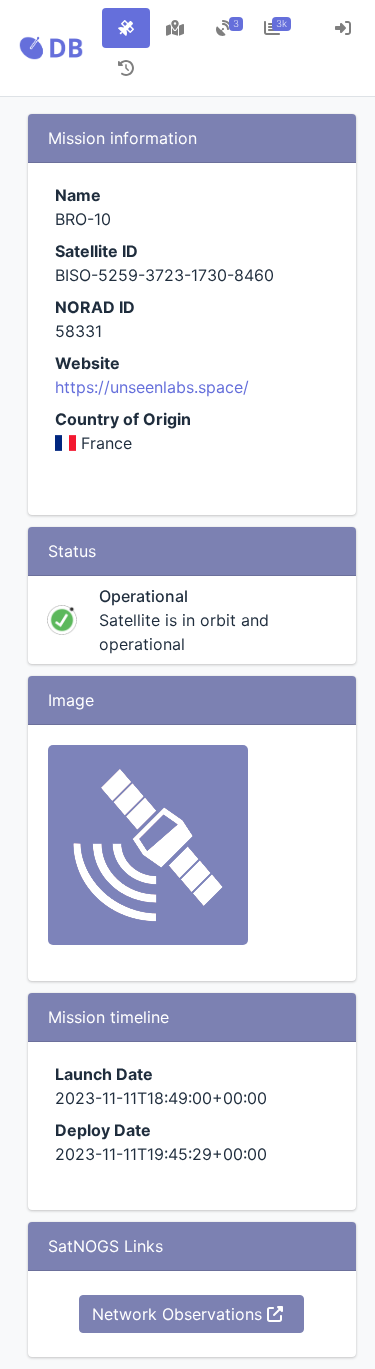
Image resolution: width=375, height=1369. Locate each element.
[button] (51, 48)
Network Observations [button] (179, 1314)
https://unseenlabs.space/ (152, 387)
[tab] (126, 28)
